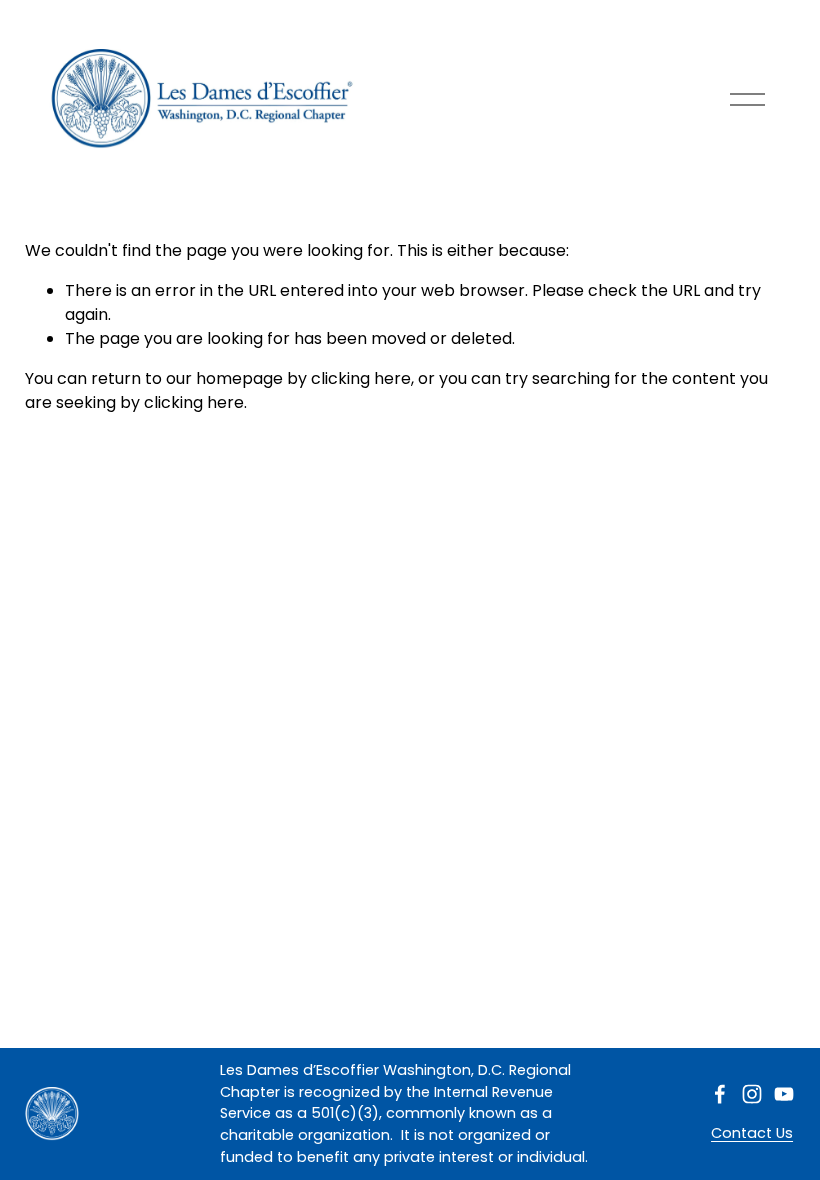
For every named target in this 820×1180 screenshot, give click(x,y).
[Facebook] (720, 1094)
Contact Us (752, 1133)
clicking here (361, 378)
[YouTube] (784, 1094)
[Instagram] (752, 1094)
